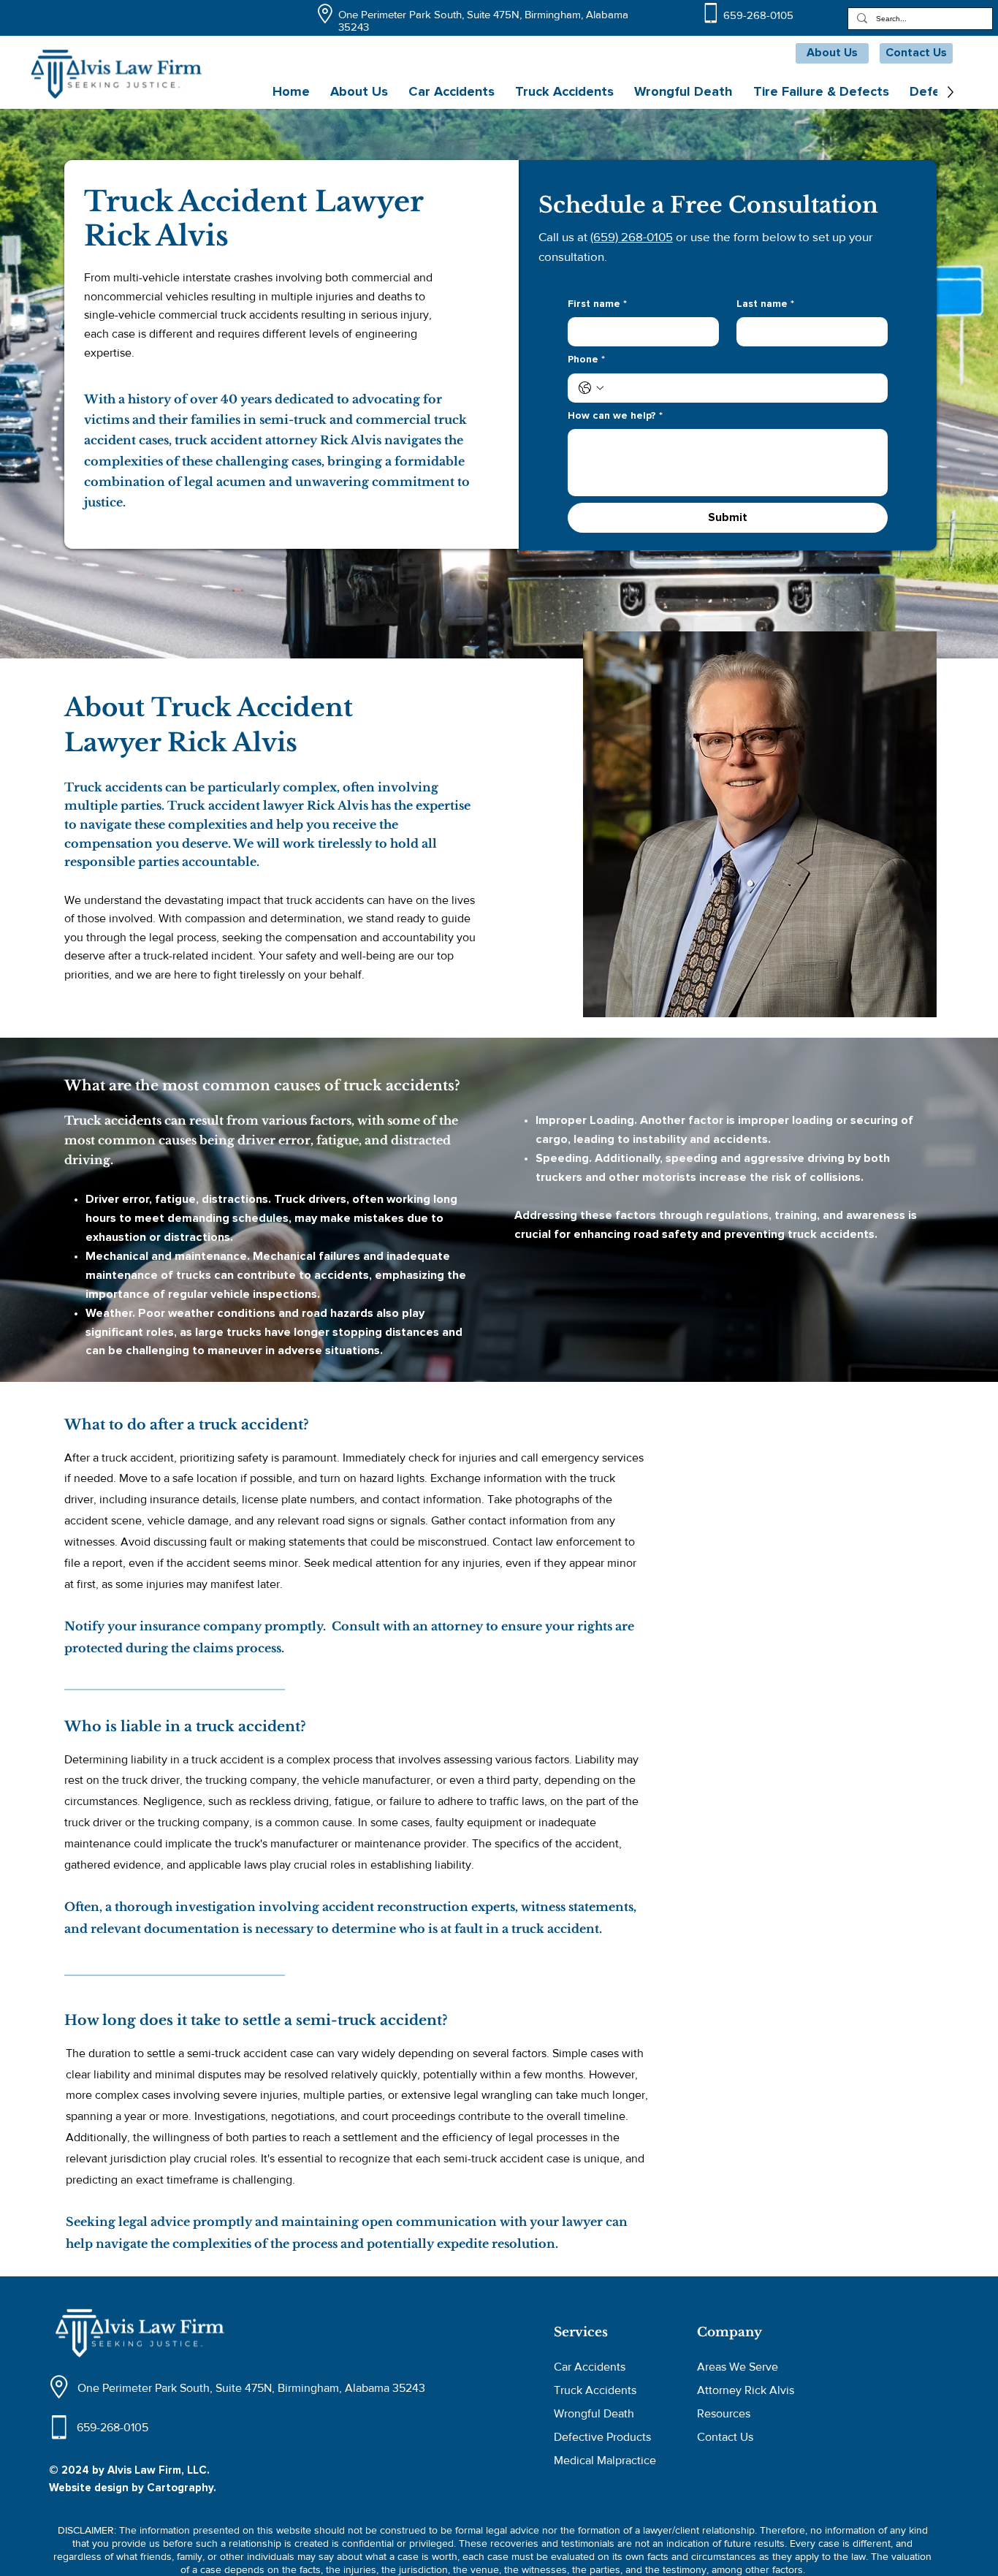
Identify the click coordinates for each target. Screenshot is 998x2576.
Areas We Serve (738, 2367)
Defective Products (602, 2437)
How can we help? (615, 416)
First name (597, 304)
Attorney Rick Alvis (746, 2390)
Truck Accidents (595, 2390)
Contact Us (725, 2437)
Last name (765, 304)
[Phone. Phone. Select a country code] (591, 388)
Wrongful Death (594, 2413)
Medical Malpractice (605, 2460)
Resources (724, 2413)
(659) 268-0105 (632, 236)
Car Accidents (590, 2367)
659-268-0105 (758, 15)
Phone (586, 360)
